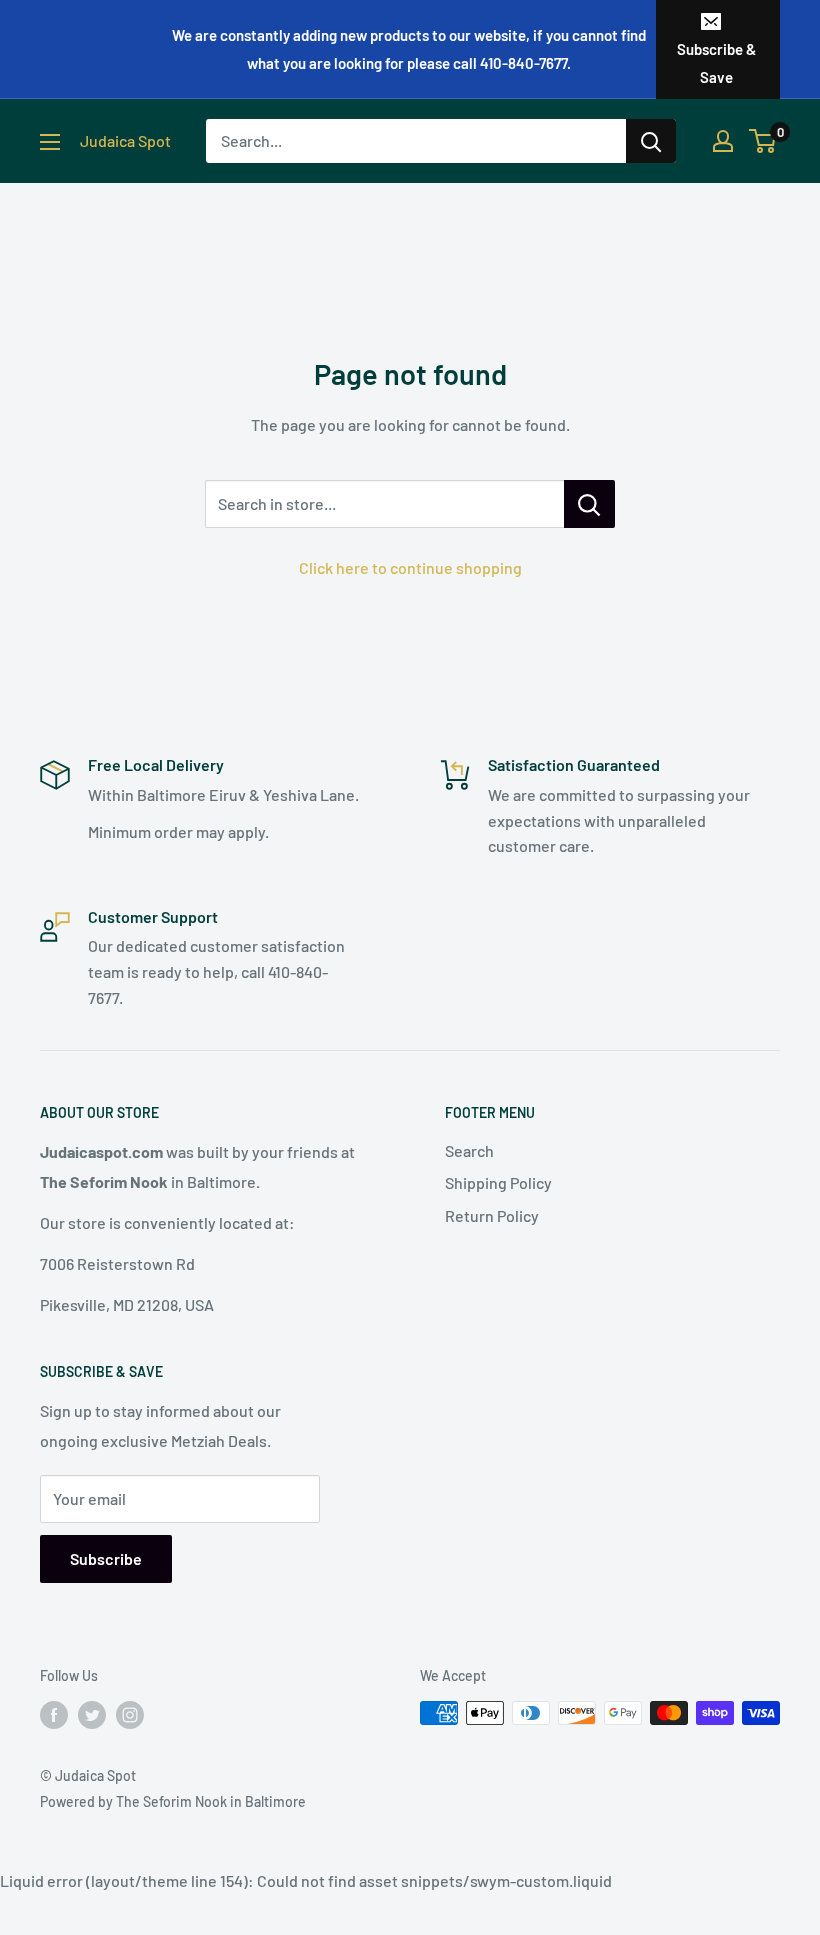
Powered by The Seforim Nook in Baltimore (173, 1801)
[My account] (723, 141)
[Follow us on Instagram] (130, 1715)
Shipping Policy (498, 1182)
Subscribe (106, 1558)
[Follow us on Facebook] (54, 1715)
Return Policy (492, 1215)
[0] (763, 141)
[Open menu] (50, 142)
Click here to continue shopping (410, 567)
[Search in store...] (589, 504)
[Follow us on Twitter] (92, 1715)
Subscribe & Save (716, 63)
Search (469, 1150)
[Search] (651, 141)
